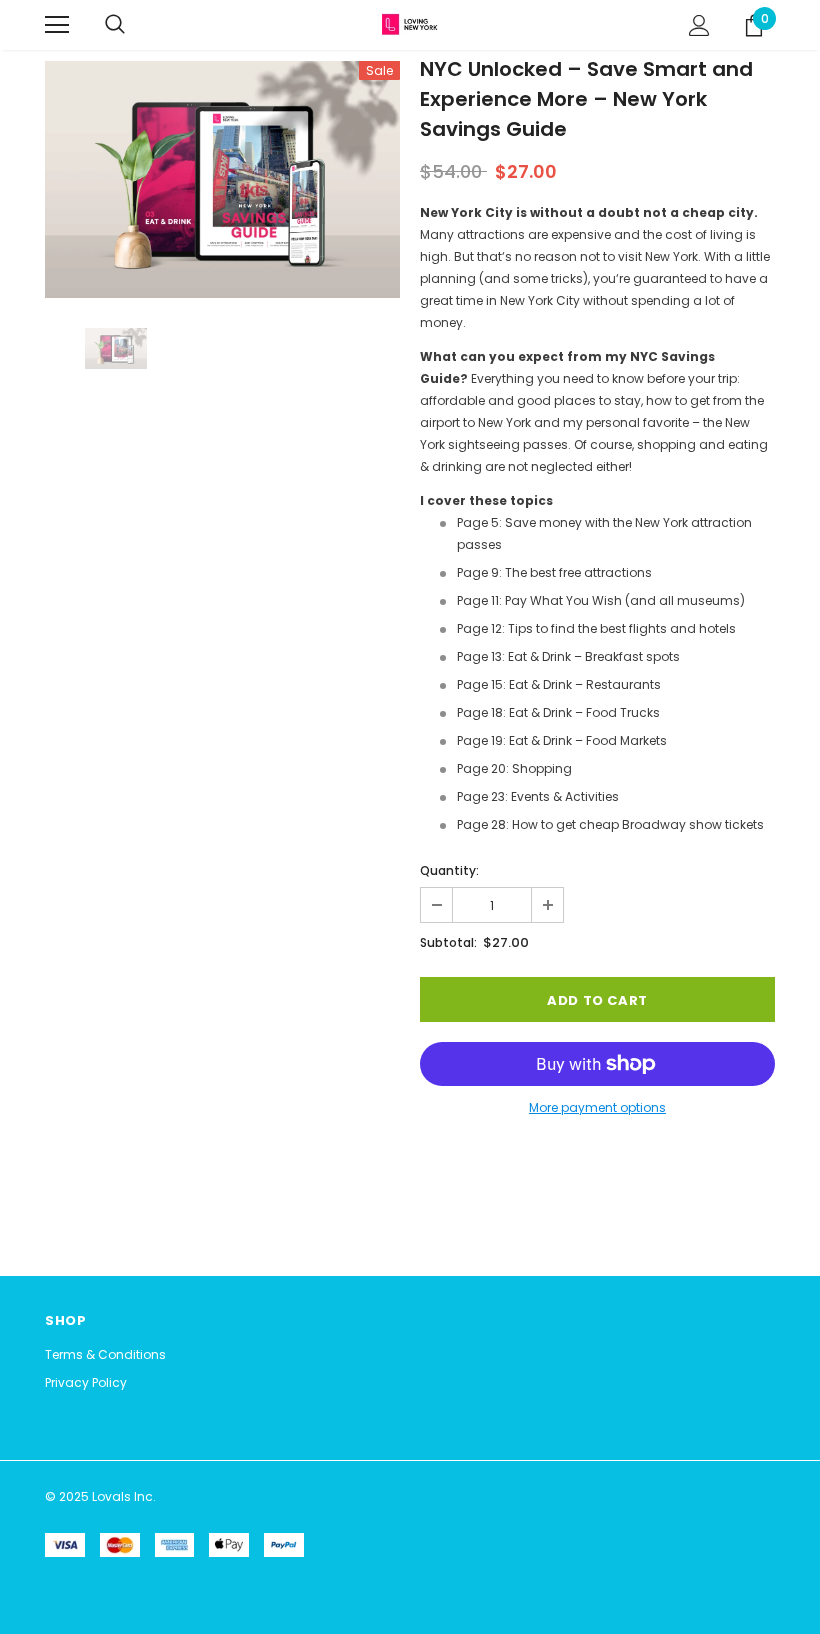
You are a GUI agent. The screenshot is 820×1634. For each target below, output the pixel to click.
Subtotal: (448, 942)
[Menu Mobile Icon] (57, 25)
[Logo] (410, 24)
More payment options (597, 1107)
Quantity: (449, 870)
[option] (222, 179)
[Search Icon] (115, 25)
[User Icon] (699, 25)
